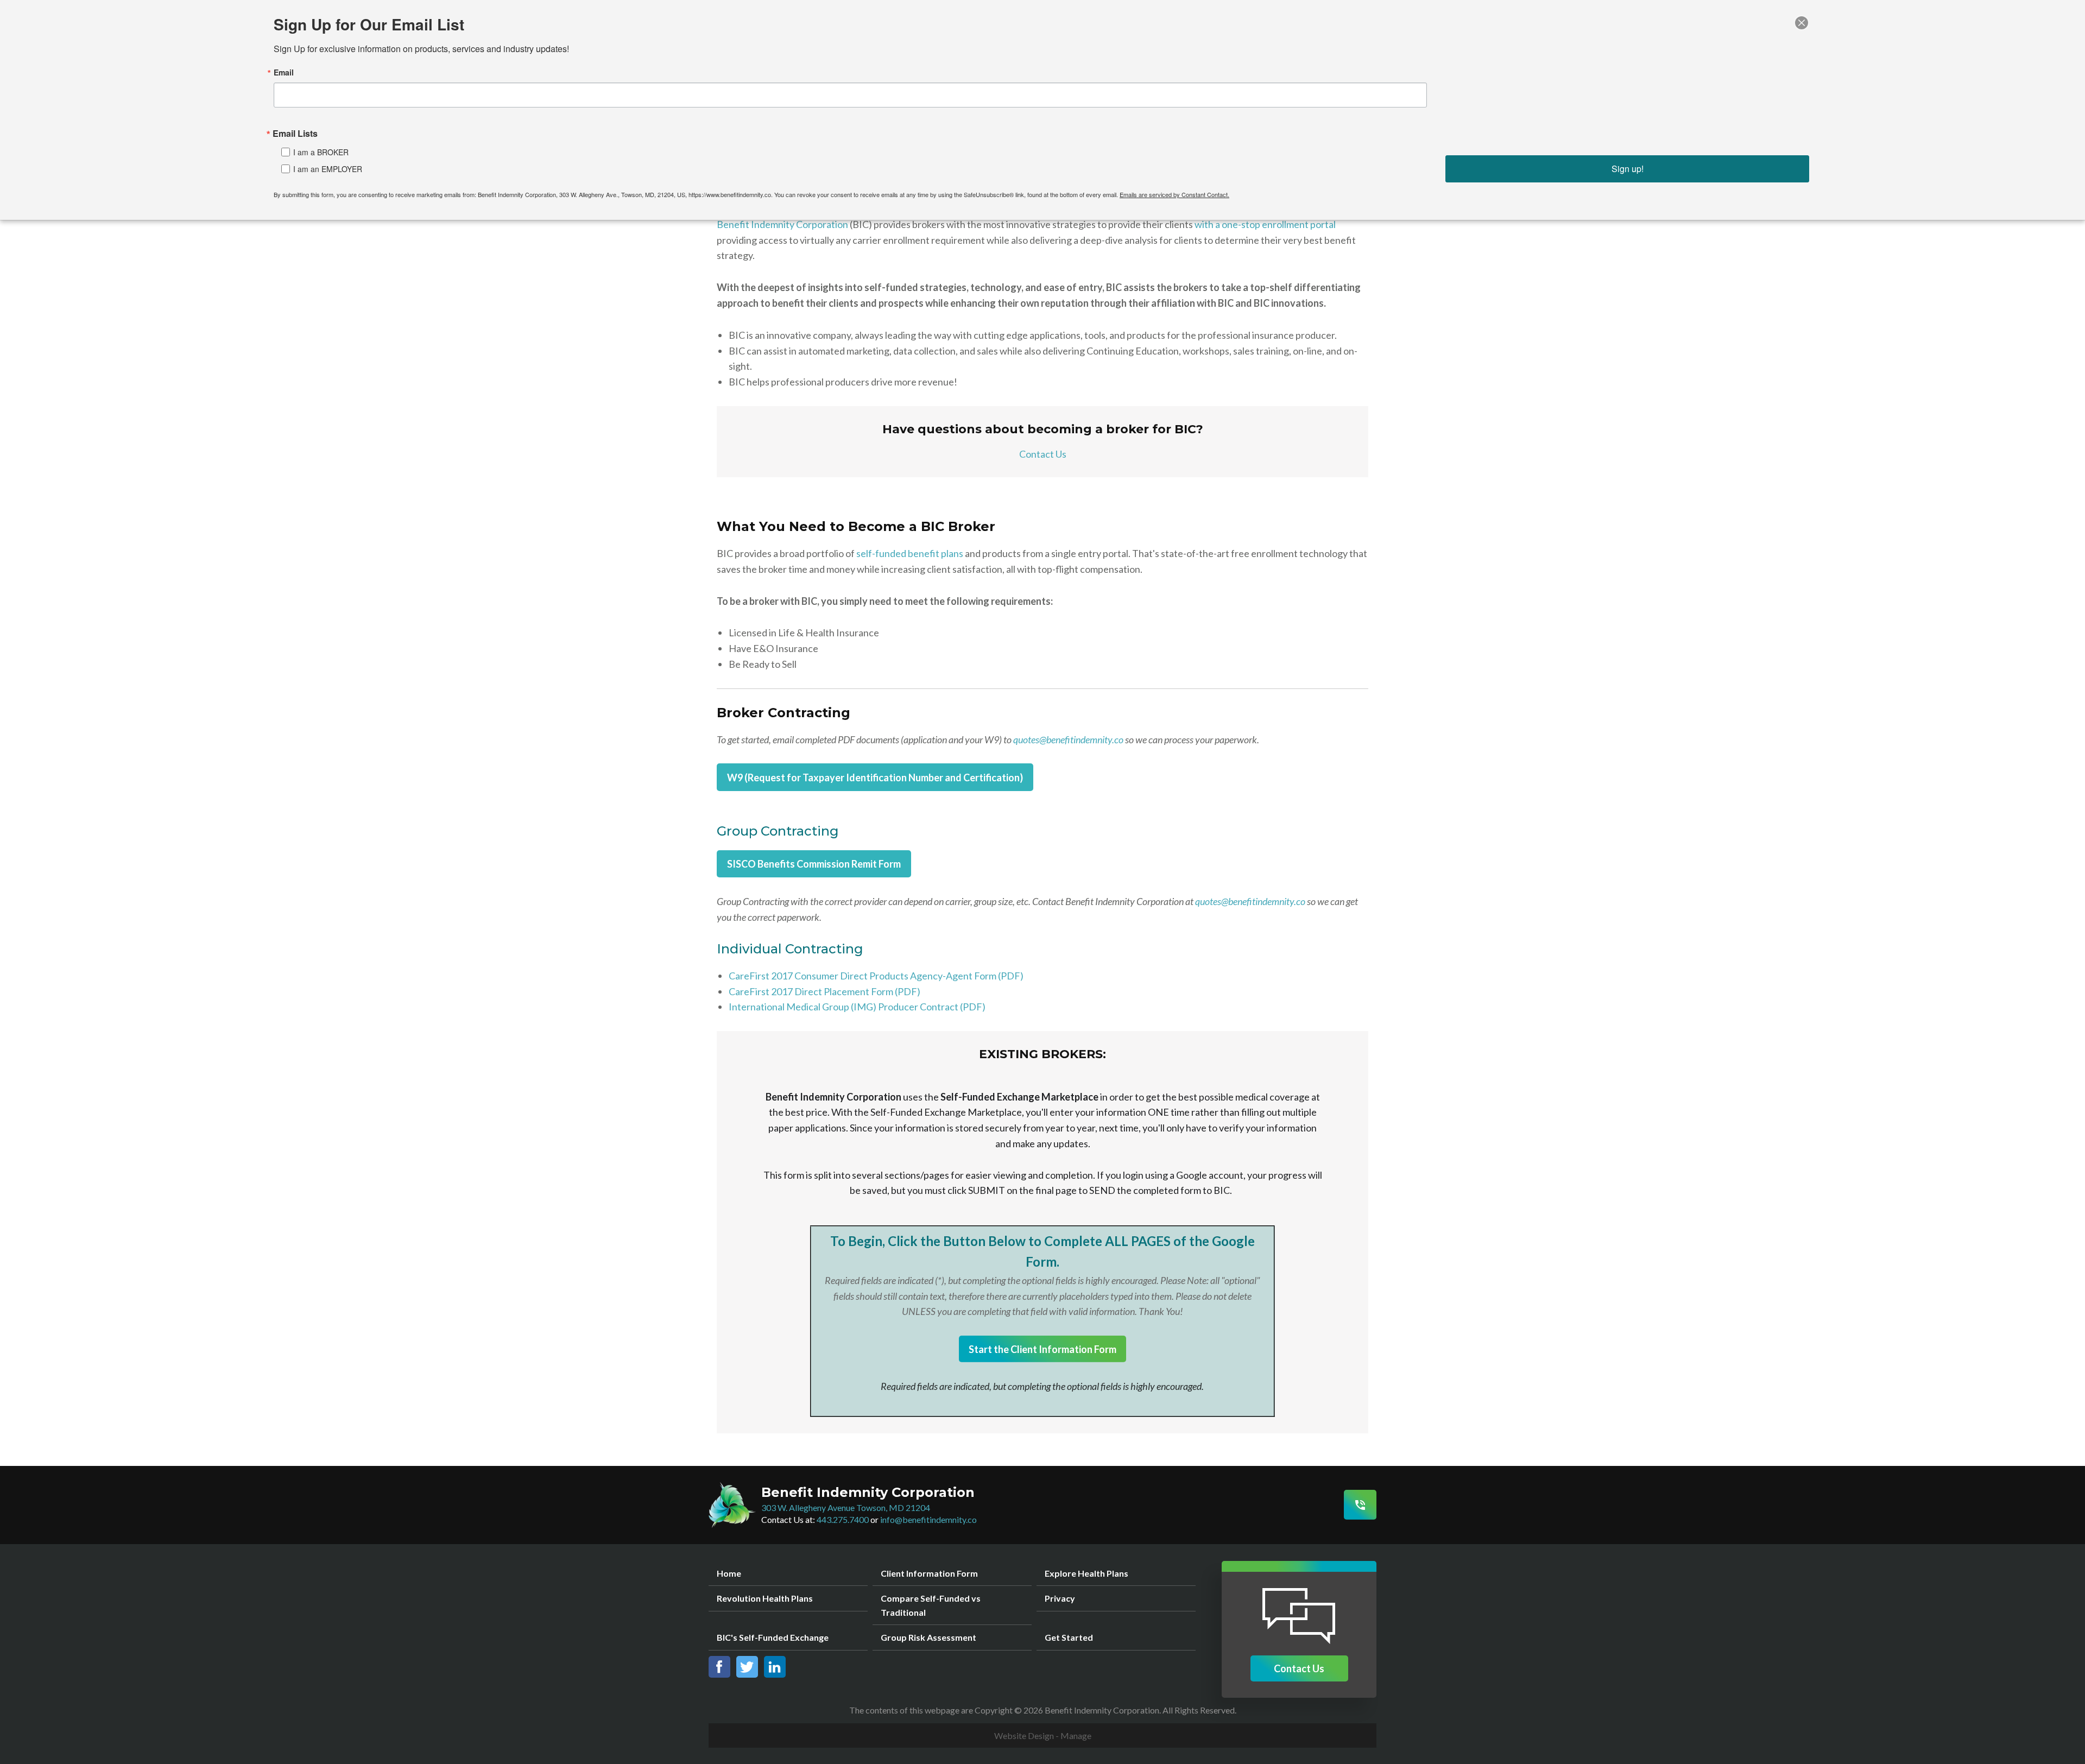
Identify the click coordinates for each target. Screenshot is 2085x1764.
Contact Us (1043, 454)
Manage (1076, 1735)
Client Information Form (929, 1573)
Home (729, 1573)
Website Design (1024, 1735)
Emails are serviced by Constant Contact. (1174, 194)
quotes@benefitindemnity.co (1068, 739)
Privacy (1060, 1598)
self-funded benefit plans (910, 553)
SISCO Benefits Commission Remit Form (814, 864)
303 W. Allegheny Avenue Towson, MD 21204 (846, 1507)
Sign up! (1628, 169)
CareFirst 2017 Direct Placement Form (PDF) (824, 991)
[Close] (1802, 23)
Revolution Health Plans (765, 1598)
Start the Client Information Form (1042, 1349)
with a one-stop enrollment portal (1265, 224)
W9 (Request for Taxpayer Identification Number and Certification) (875, 777)
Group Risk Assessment (928, 1637)
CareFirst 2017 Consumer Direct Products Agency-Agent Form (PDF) (876, 976)
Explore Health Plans (1086, 1573)
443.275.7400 (843, 1519)
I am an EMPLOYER (328, 169)
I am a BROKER (321, 152)
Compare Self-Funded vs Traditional (931, 1605)
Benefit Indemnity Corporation (782, 224)
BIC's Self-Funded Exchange (773, 1637)
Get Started (1069, 1637)
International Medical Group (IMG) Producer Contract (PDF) (857, 1007)
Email (284, 72)
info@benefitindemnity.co (928, 1519)
